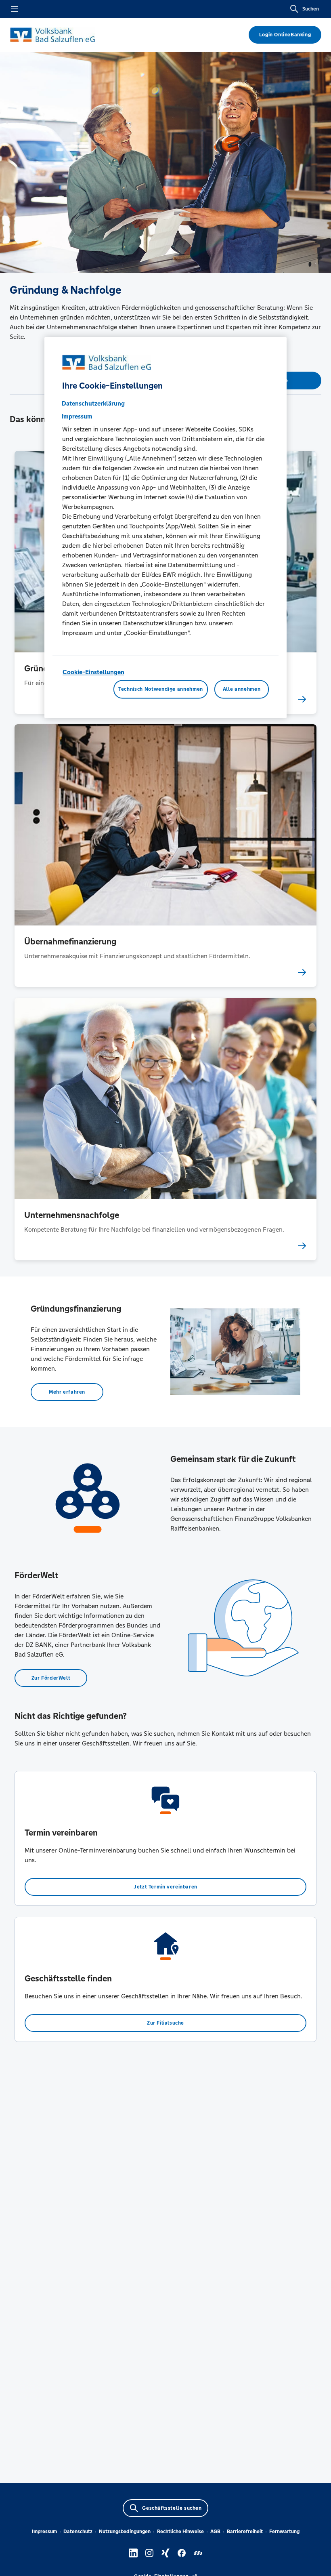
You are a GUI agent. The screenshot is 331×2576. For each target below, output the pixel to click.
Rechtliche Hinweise (180, 2532)
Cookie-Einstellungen (93, 672)
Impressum (44, 2532)
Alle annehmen (242, 689)
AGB (215, 2532)
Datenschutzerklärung (93, 404)
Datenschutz (78, 2532)
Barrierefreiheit (245, 2532)
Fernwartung (284, 2532)
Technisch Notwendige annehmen (161, 689)
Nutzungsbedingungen (125, 2532)
